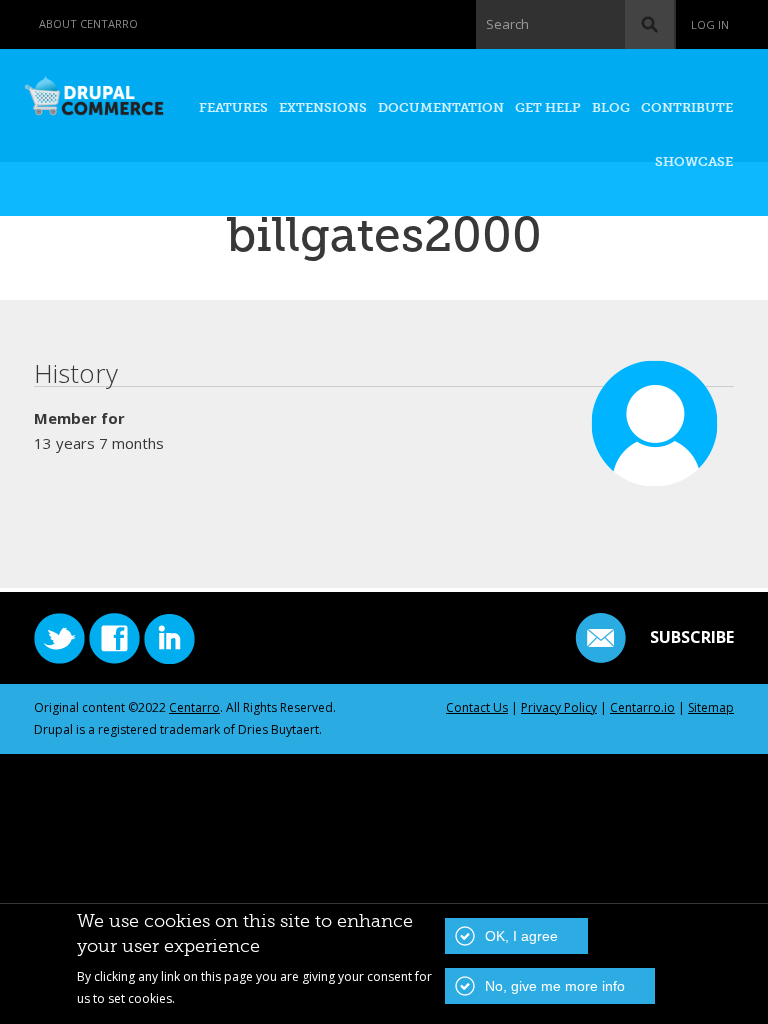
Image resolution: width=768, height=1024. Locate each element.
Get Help (548, 107)
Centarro (194, 707)
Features (233, 107)
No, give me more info (555, 986)
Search (507, 24)
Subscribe (692, 637)
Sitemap (711, 707)
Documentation (441, 107)
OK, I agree (521, 936)
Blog (611, 107)
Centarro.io (642, 707)
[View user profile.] (655, 477)
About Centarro (88, 23)
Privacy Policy (559, 707)
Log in (710, 24)
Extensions (323, 107)
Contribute (687, 107)
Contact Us (477, 707)
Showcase (694, 161)
